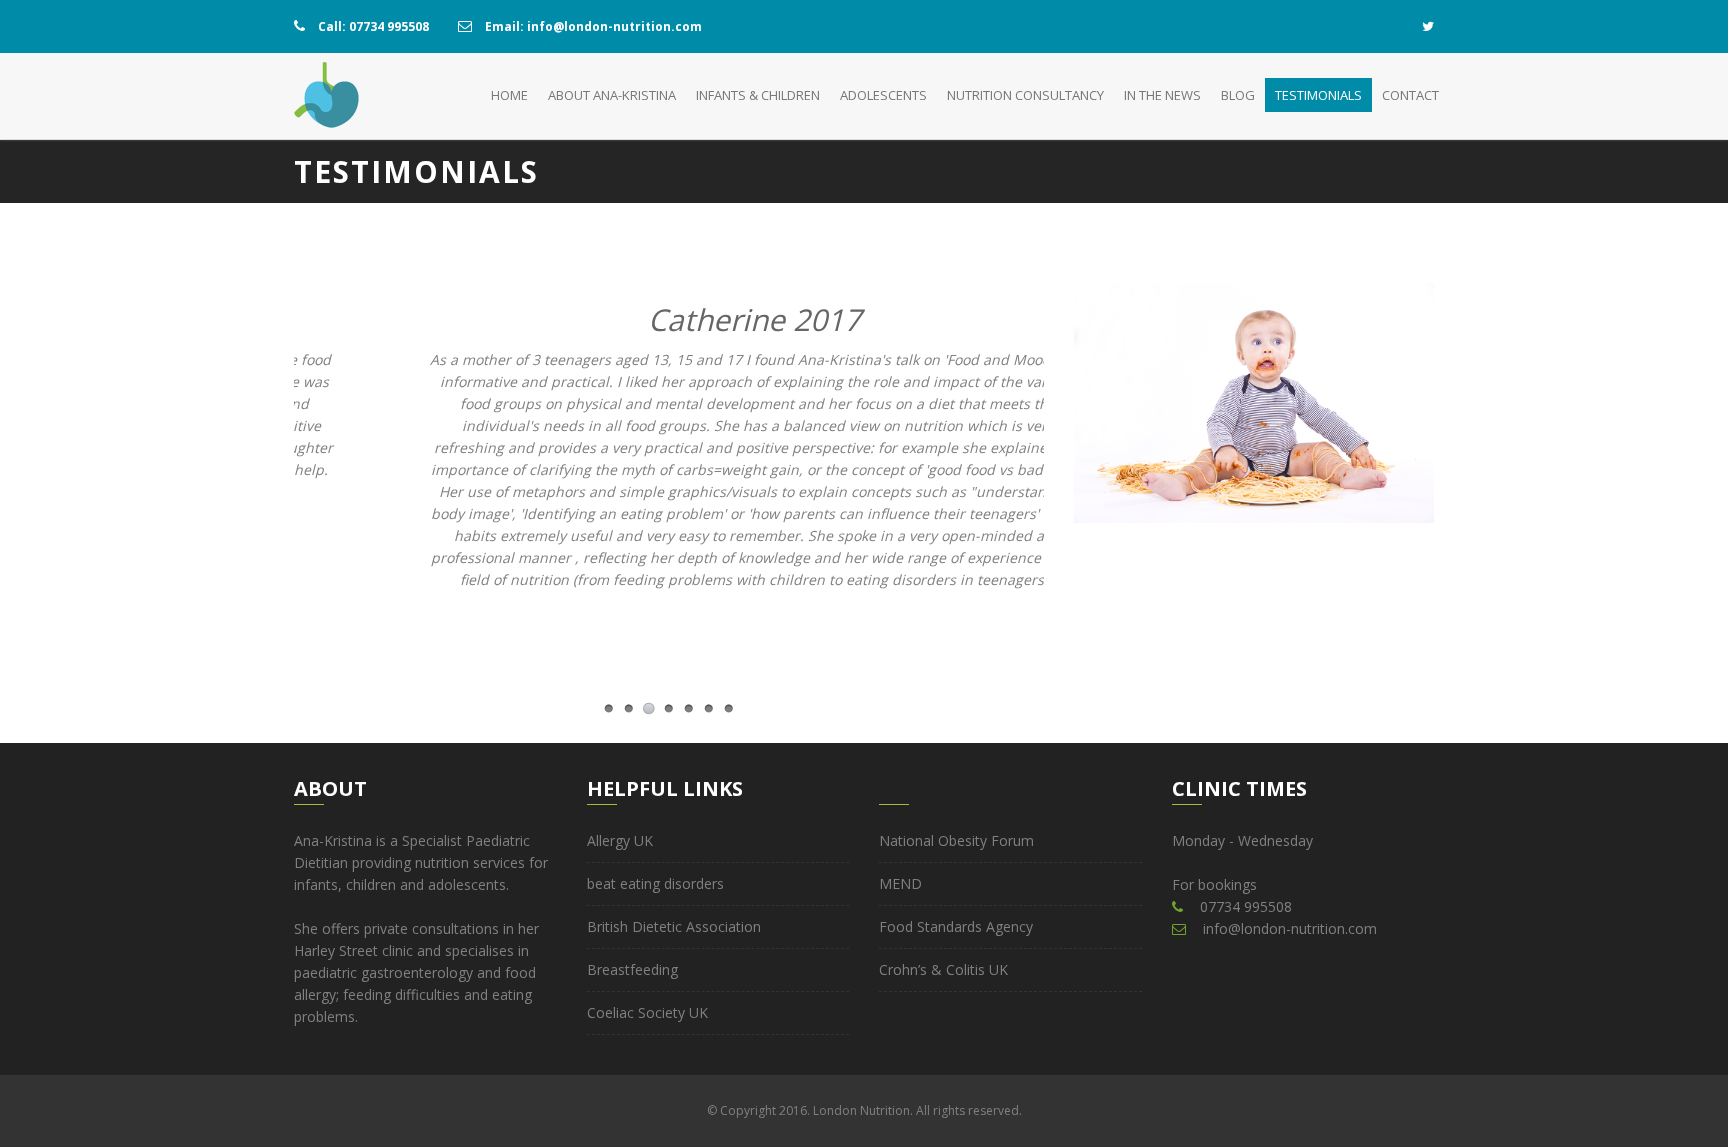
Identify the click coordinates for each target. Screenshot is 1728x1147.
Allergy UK (620, 840)
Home (509, 95)
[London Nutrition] (326, 96)
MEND (900, 883)
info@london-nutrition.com (1290, 928)
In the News (1162, 95)
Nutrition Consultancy (1025, 95)
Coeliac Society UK (647, 1012)
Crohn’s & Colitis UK (943, 969)
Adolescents (883, 95)
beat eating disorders (655, 883)
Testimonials (1318, 95)
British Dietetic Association (674, 926)
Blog (1238, 95)
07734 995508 (1246, 906)
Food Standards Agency (956, 926)
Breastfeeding (632, 969)
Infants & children (758, 95)
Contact (1410, 95)
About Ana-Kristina (612, 95)
